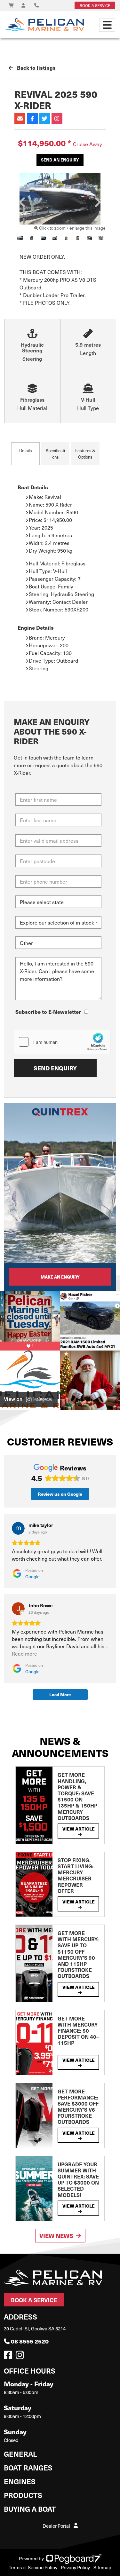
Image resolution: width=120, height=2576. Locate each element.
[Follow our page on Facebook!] (9, 2357)
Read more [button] (24, 1654)
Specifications (55, 454)
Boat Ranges (28, 2467)
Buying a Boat (30, 2509)
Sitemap (102, 2567)
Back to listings (36, 68)
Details (25, 450)
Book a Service (34, 2300)
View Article (79, 1829)
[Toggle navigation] (107, 25)
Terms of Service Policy (33, 2567)
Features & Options (85, 454)
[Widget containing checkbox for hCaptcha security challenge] (62, 1042)
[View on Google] (18, 1528)
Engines (20, 2481)
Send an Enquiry (60, 160)
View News (56, 2236)
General (20, 2454)
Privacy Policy (75, 2567)
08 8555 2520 (30, 2341)
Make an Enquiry (60, 1277)
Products (23, 2495)
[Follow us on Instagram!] (21, 2357)
